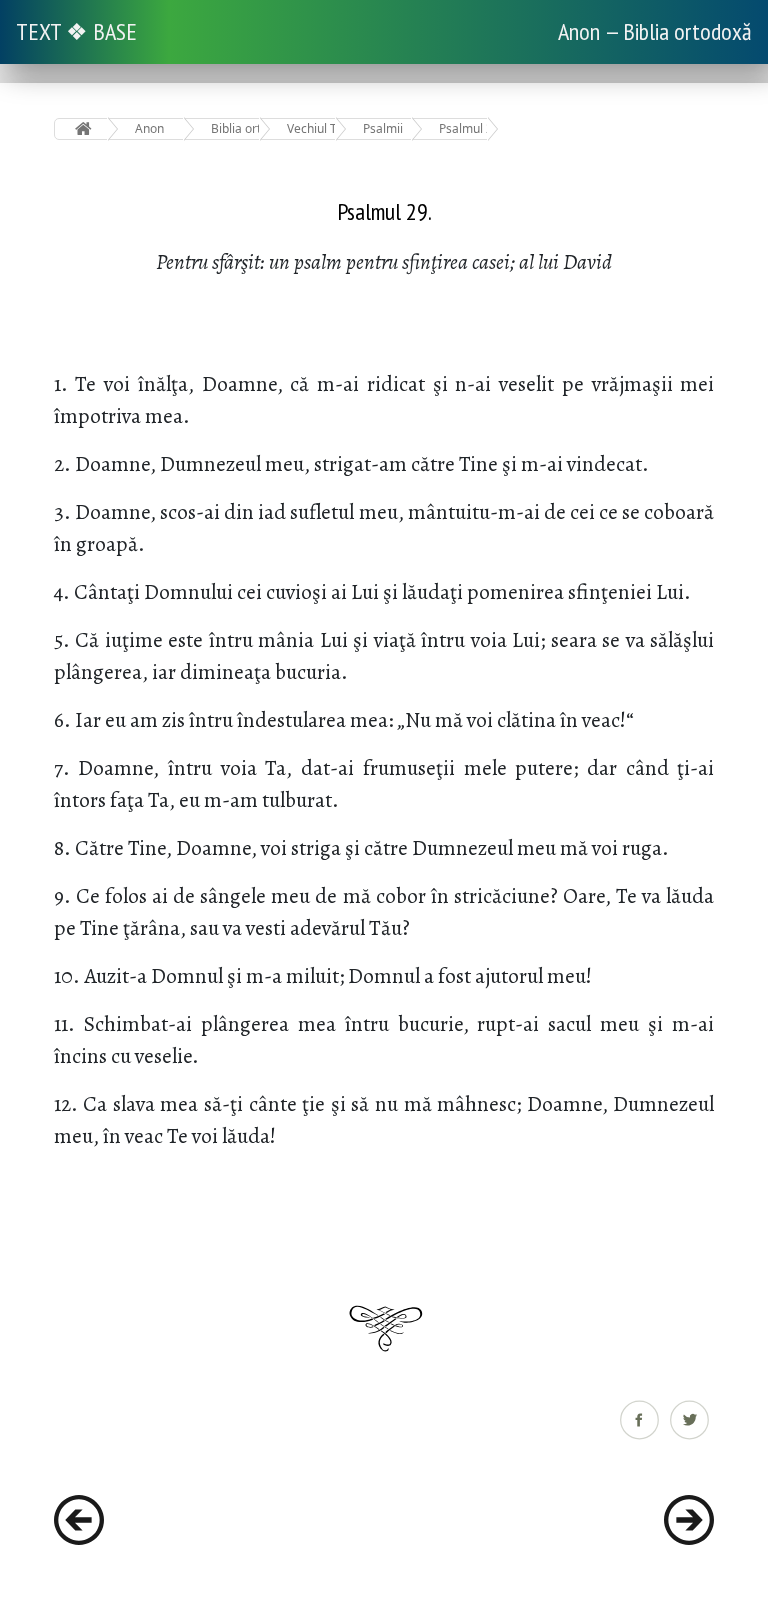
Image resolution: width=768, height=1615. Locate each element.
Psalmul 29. (463, 128)
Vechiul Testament (311, 128)
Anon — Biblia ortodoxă (655, 31)
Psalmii (383, 128)
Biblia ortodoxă (235, 128)
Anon (149, 128)
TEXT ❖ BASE (76, 31)
